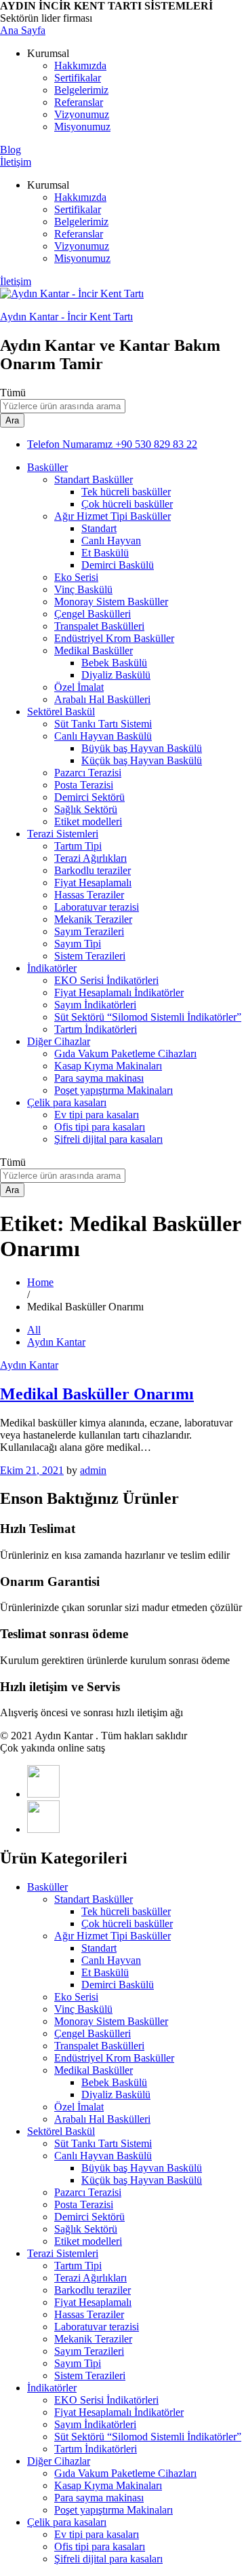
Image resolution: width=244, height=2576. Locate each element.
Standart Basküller (94, 1899)
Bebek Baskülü (114, 663)
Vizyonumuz (82, 114)
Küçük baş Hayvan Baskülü (142, 760)
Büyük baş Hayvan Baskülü (142, 748)
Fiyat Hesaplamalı (93, 883)
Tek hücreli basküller (126, 492)
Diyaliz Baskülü (116, 675)
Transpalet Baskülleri (99, 626)
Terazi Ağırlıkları (90, 858)
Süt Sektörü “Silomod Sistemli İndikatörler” (148, 1017)
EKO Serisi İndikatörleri (106, 980)
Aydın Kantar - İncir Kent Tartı (66, 317)
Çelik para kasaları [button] (67, 1102)
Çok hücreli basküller (127, 504)
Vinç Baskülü (83, 589)
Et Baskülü (105, 553)
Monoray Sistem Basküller (111, 602)
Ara (12, 420)
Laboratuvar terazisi (97, 907)
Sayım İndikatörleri (95, 1005)
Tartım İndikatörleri (96, 1029)
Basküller (47, 1887)
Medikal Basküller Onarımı (97, 1394)
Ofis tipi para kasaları (100, 1127)
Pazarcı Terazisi (88, 773)
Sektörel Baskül (61, 2131)
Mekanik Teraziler (93, 919)
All (34, 1330)
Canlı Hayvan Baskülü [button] (103, 736)
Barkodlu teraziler (93, 870)
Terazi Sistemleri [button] (63, 834)
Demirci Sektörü (89, 797)
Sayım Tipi (78, 944)
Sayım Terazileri (89, 931)
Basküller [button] (47, 467)
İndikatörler (52, 2388)
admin (93, 1470)
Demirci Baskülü (118, 565)
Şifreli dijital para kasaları (108, 1139)
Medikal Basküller (94, 2070)
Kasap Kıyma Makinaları (108, 1066)
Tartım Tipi (78, 846)
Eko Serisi (76, 577)
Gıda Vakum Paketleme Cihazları (125, 1054)
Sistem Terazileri (90, 956)
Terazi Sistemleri (63, 2253)
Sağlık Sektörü (86, 809)
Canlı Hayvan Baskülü (103, 2156)
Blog (11, 150)
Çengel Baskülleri (93, 614)
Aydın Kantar (56, 1342)
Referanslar (79, 102)
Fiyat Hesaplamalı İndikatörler (119, 992)
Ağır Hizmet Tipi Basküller (113, 1936)
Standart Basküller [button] (94, 479)
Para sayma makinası (99, 1078)
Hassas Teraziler (89, 895)
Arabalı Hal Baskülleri (102, 699)
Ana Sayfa (23, 30)
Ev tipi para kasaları (97, 1115)
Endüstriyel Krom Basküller (114, 638)
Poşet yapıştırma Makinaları (114, 1090)
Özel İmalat (79, 687)
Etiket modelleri (88, 821)
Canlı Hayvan (111, 541)
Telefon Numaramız (70, 444)
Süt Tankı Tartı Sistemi (103, 724)
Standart (99, 528)
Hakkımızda (80, 65)
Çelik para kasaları (67, 2522)
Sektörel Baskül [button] (61, 712)
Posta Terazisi (84, 785)
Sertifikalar (78, 78)
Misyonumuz (82, 127)
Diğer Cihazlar (59, 2461)
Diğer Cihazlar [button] (59, 1041)
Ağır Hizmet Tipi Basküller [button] (113, 516)
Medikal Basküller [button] (94, 650)
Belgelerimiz (81, 90)
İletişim (16, 162)
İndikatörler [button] (52, 968)
